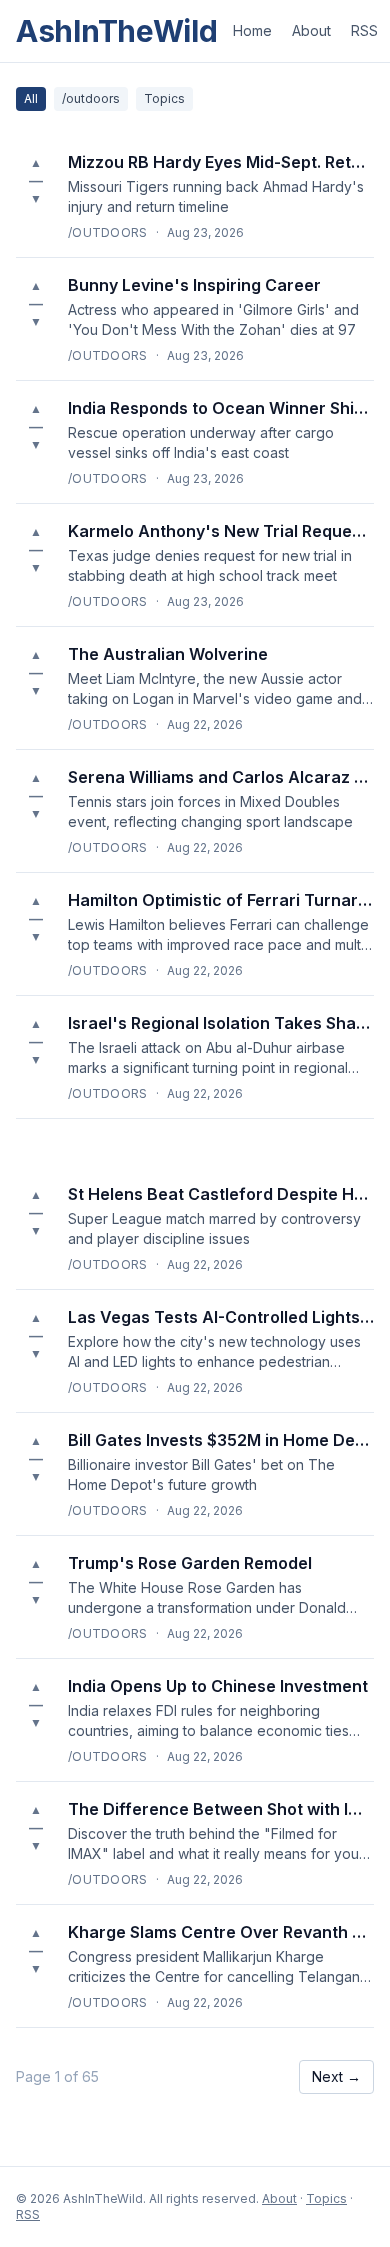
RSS (364, 30)
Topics (164, 98)
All (31, 98)
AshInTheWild (116, 31)
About (311, 30)
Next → (336, 2076)
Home (252, 30)
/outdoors (91, 98)
